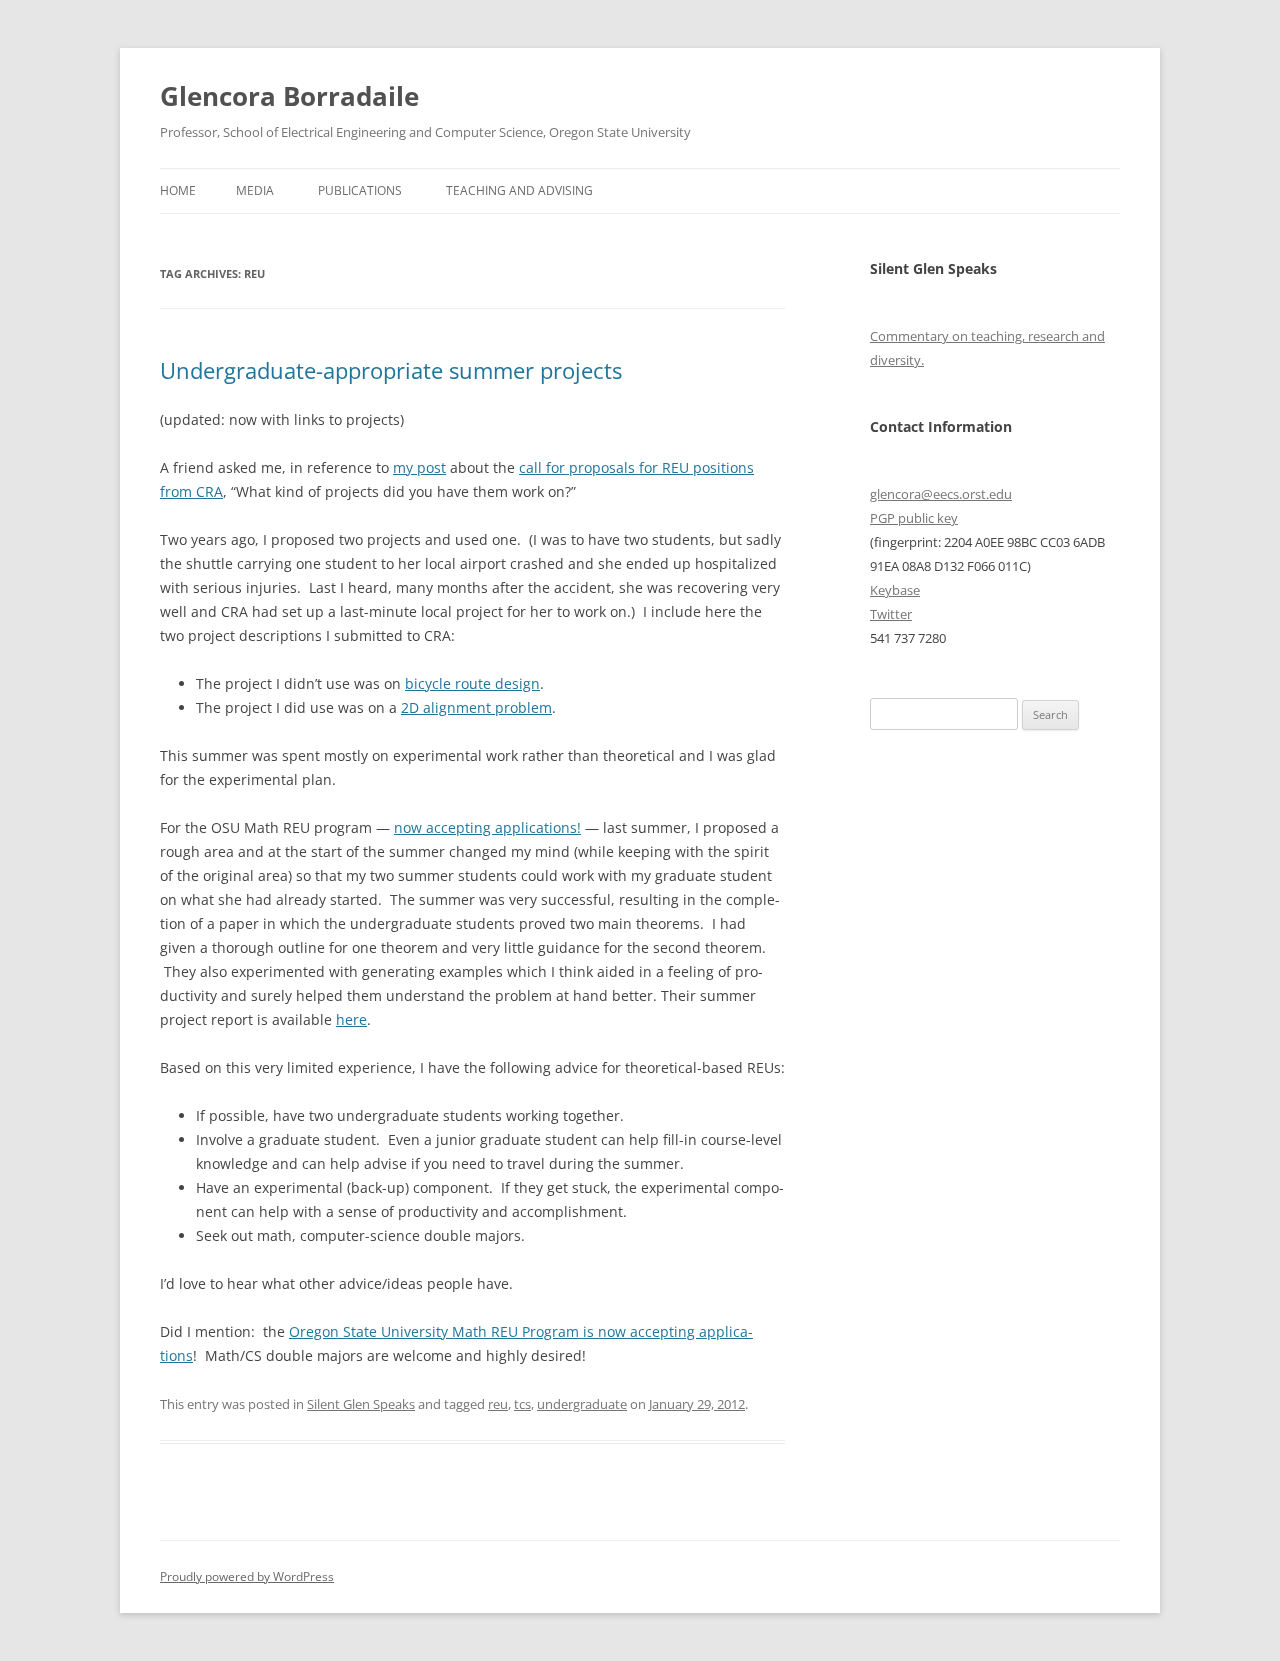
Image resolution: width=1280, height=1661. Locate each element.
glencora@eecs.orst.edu (941, 494)
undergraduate (582, 1404)
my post (419, 467)
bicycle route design (472, 683)
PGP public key (914, 518)
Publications (360, 190)
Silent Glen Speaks (361, 1404)
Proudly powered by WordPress (247, 1576)
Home (178, 190)
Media (255, 190)
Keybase (895, 590)
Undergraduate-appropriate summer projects (391, 370)
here (351, 1019)
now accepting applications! (487, 827)
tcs (522, 1404)
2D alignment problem (476, 707)
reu (498, 1404)
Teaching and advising (519, 190)
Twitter (891, 614)
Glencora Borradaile (289, 96)
